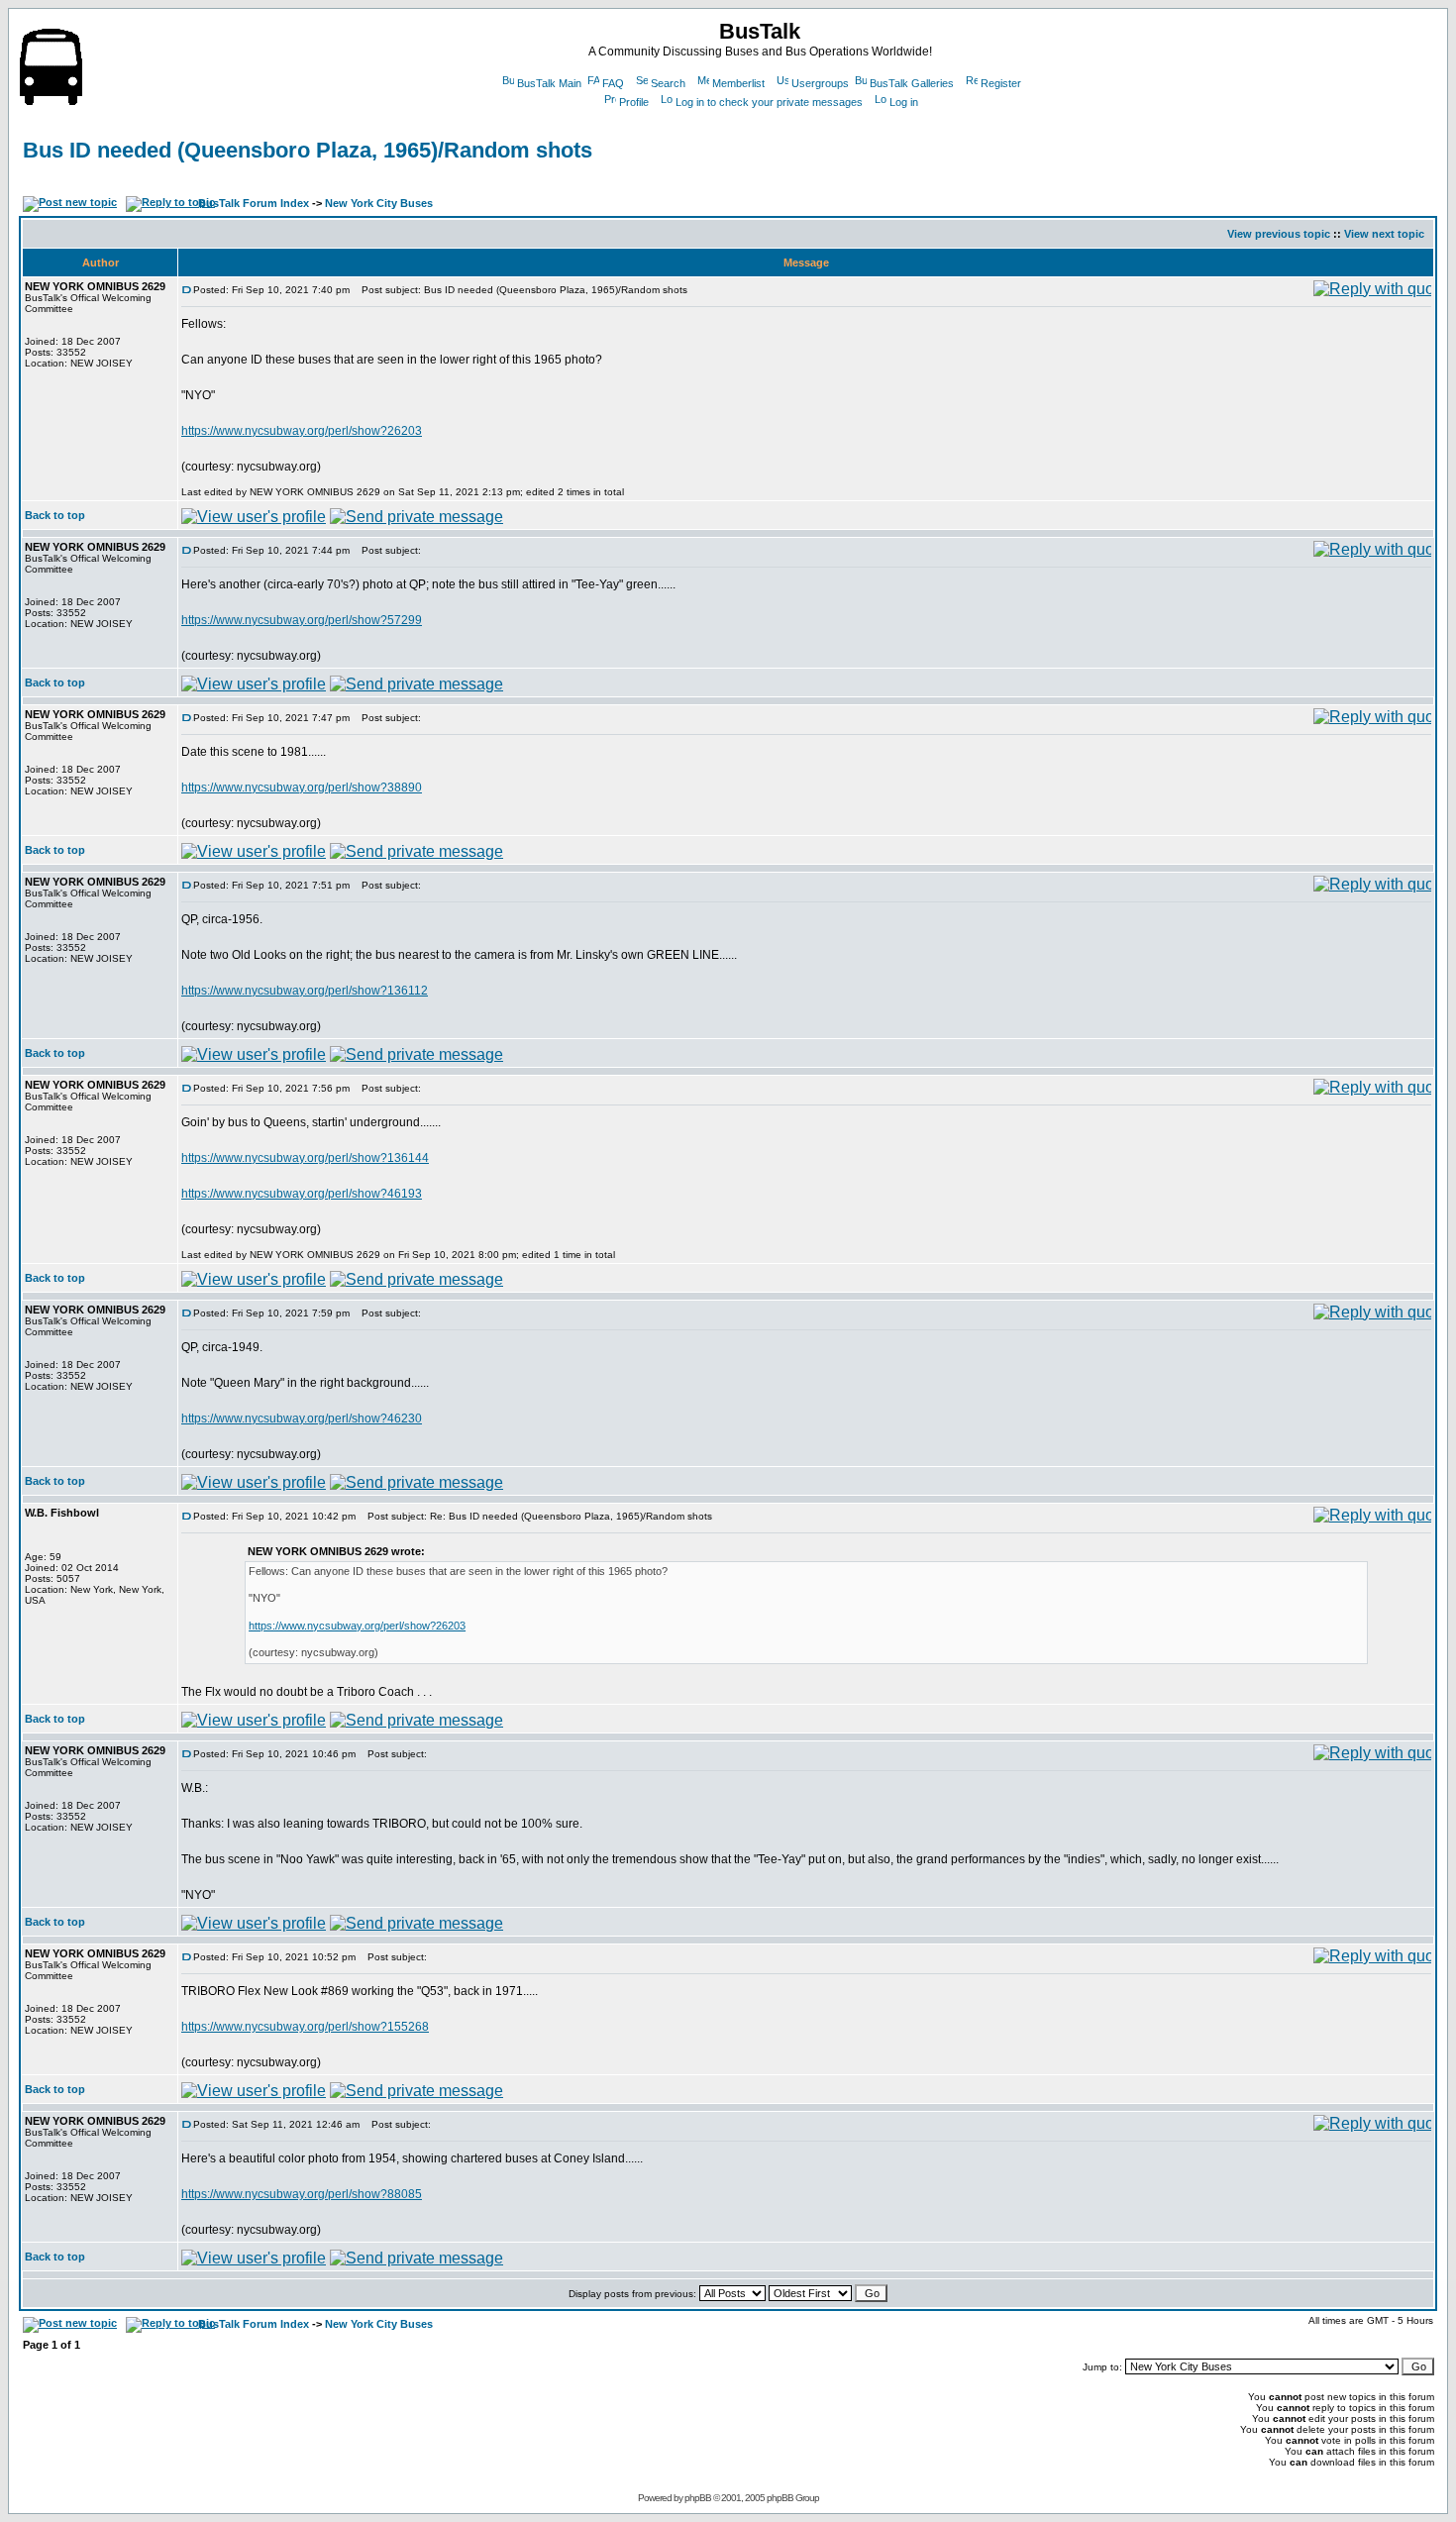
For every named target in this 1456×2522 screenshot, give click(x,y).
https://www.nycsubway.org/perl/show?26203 (302, 431)
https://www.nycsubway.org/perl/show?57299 (302, 620)
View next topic (1384, 234)
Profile (634, 102)
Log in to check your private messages (769, 102)
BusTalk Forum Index (254, 203)
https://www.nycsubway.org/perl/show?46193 (302, 1194)
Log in (904, 102)
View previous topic (1279, 234)
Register (1001, 83)
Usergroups (820, 83)
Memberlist (738, 83)
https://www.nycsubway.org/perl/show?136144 (305, 1158)
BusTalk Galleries (912, 83)
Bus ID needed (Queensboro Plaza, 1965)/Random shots (308, 150)
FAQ (613, 83)
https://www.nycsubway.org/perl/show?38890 (302, 788)
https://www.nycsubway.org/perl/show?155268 (305, 2027)
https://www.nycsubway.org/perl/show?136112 (305, 991)
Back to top (55, 515)
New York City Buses (379, 203)
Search (668, 83)
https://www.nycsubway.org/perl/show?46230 (302, 1419)
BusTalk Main (549, 83)
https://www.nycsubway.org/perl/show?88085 (302, 2194)
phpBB (698, 2498)
